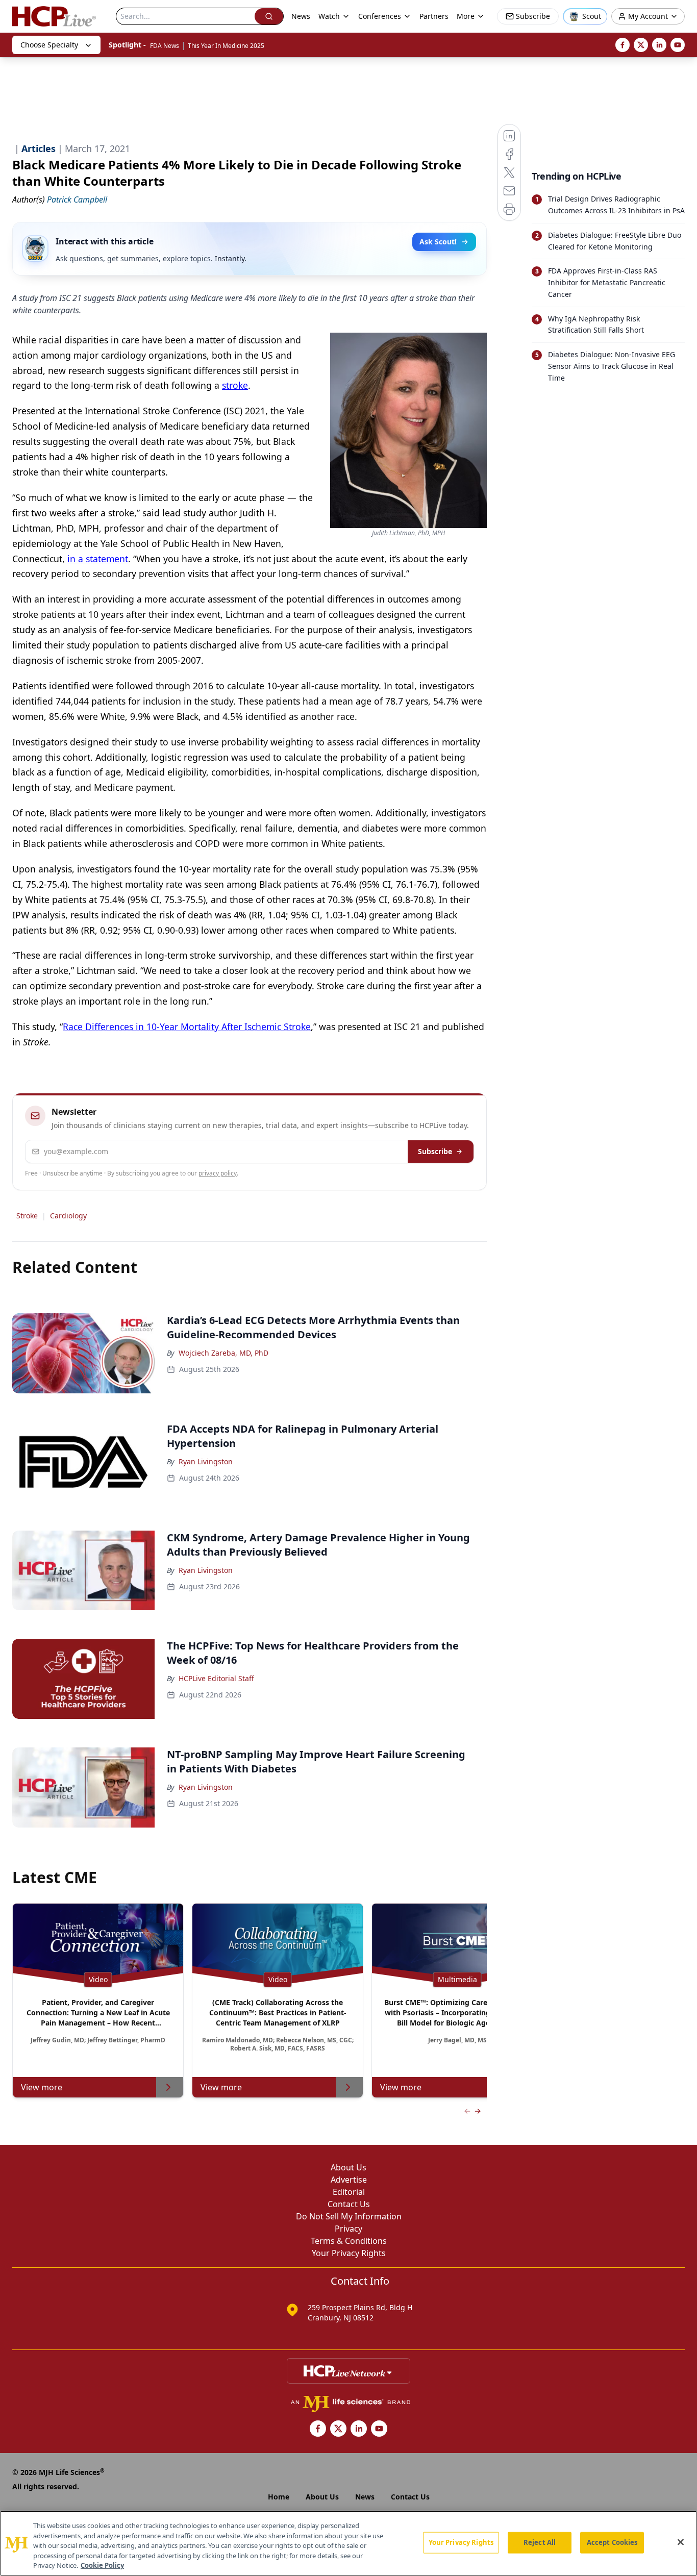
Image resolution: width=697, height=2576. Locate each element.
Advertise (349, 2180)
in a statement (98, 559)
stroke (235, 385)
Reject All (540, 2542)
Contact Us (349, 2204)
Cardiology (68, 1216)
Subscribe (435, 1151)
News (301, 16)
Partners (434, 16)
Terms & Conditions (349, 2241)
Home (279, 2497)
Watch (329, 16)
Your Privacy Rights (349, 2253)
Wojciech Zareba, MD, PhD (223, 1353)
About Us (348, 2167)
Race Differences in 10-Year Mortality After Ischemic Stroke (187, 1027)
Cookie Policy (102, 2565)
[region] (348, 2543)
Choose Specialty (49, 45)
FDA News (165, 46)
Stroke (27, 1216)
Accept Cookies (612, 2542)
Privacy (348, 2229)
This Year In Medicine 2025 (226, 46)
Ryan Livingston (206, 1461)
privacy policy (218, 1173)
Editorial (349, 2192)
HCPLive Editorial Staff (216, 1678)
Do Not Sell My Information (349, 2216)
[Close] (681, 2542)
